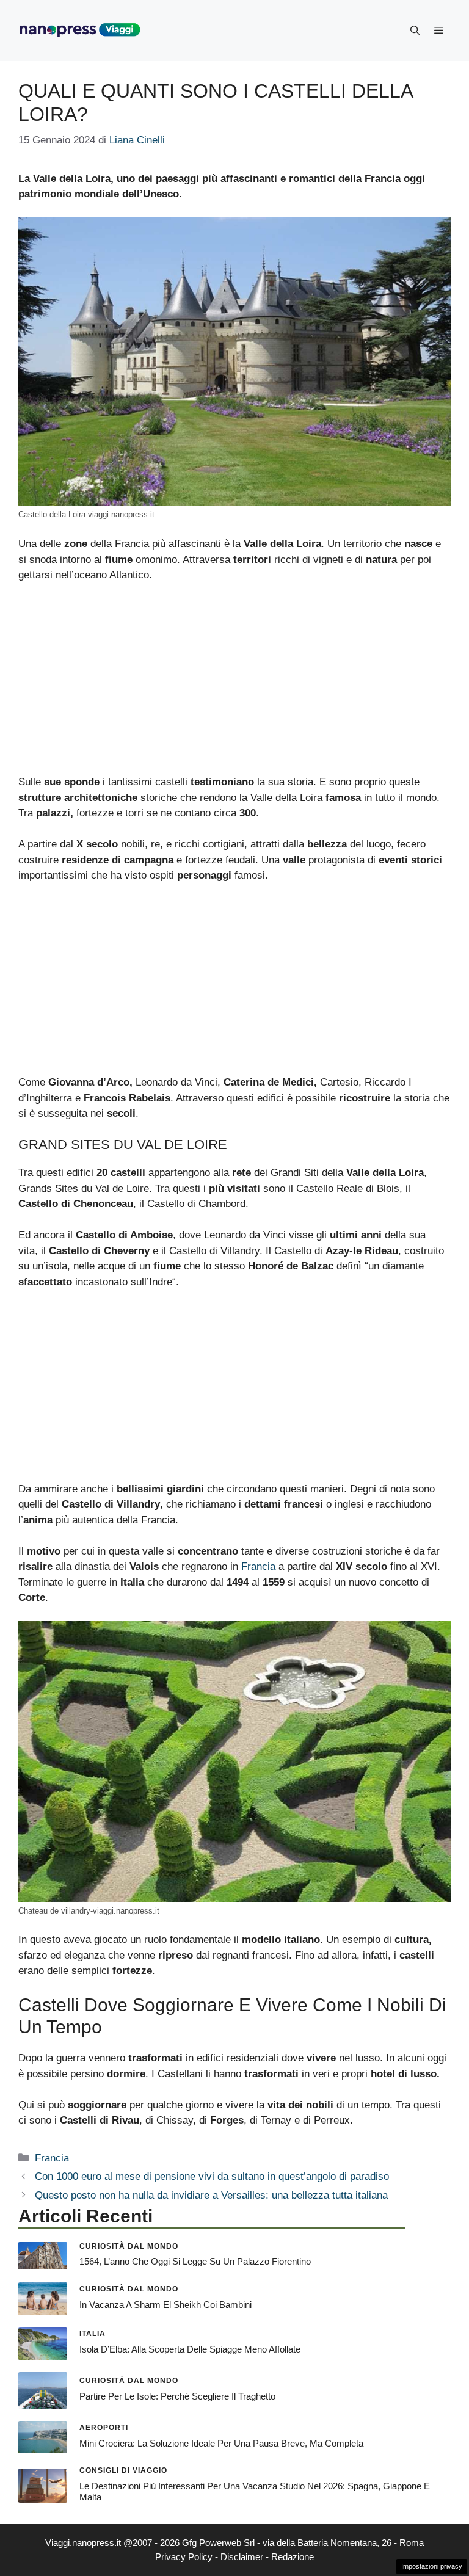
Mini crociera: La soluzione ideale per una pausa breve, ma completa (221, 2443)
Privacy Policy (184, 2557)
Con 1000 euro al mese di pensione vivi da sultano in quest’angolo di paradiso (212, 2176)
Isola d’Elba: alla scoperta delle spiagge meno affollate (190, 2349)
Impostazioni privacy (432, 2566)
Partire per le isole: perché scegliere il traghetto (177, 2396)
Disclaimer (242, 2557)
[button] (415, 31)
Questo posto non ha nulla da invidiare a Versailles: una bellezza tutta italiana (211, 2195)
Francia (258, 1566)
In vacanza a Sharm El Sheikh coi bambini (165, 2305)
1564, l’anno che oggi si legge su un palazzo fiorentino (195, 2261)
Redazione (293, 2557)
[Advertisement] (234, 684)
